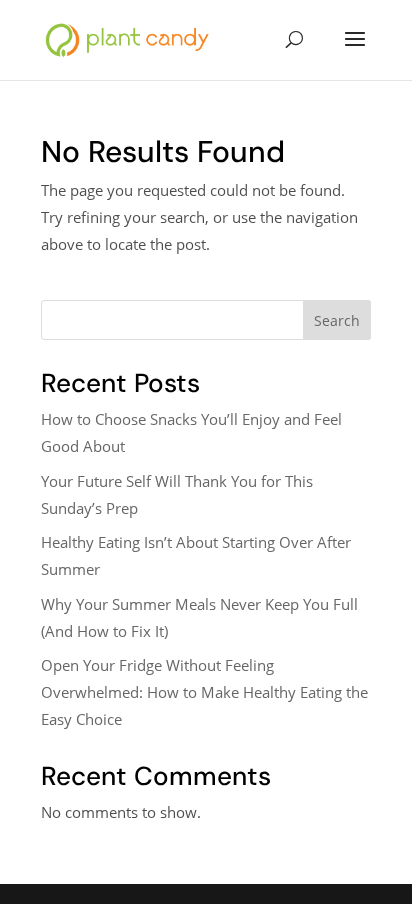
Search (337, 320)
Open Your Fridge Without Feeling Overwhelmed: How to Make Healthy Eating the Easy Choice (204, 692)
